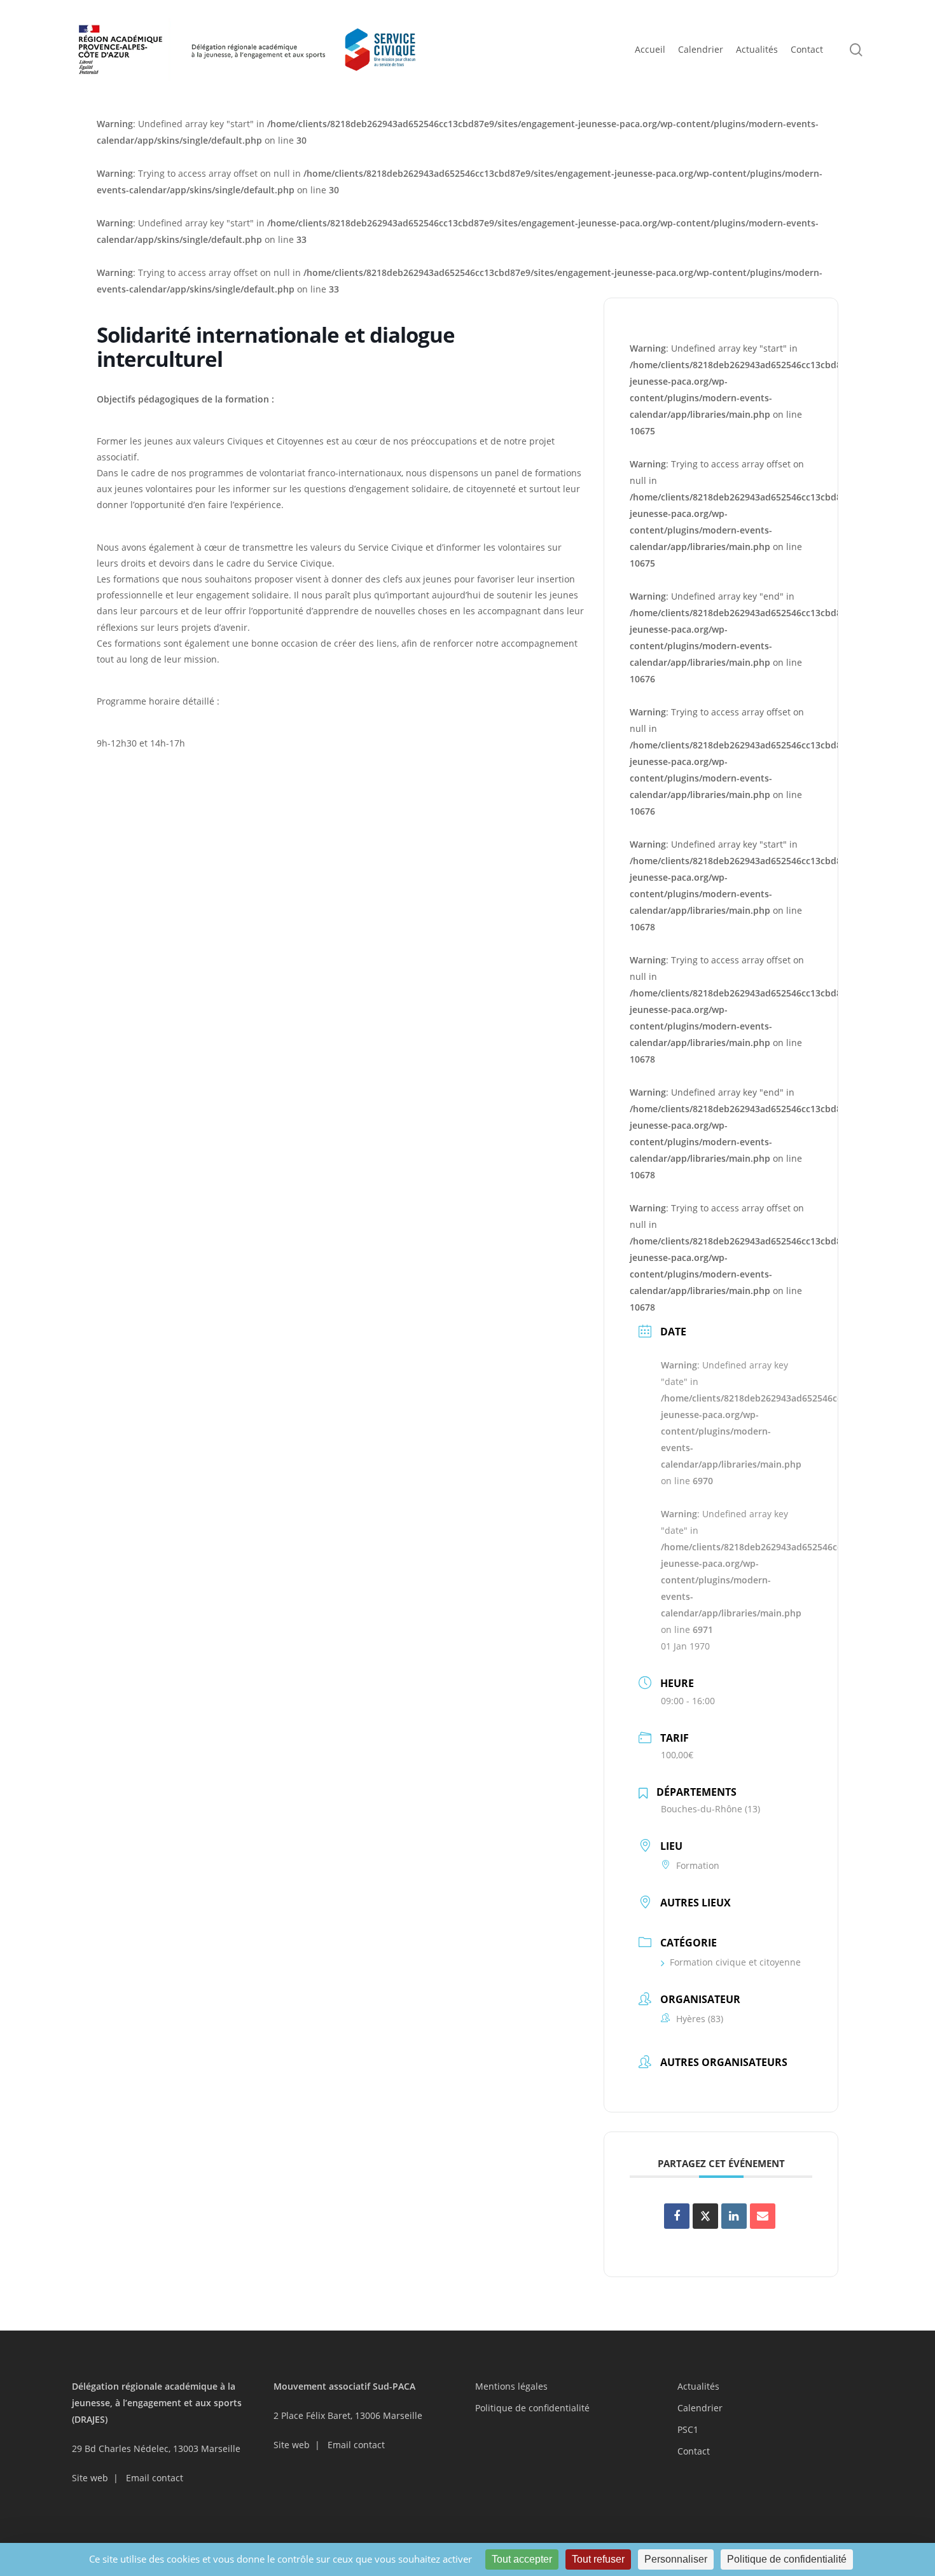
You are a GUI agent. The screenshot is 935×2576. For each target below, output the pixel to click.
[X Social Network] (705, 2216)
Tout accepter (522, 2559)
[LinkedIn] (734, 2216)
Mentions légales (511, 2386)
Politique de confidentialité (532, 2408)
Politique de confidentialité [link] (787, 2559)
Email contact (155, 2478)
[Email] (763, 2216)
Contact (694, 2451)
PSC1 (688, 2429)
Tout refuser (598, 2559)
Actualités (698, 2386)
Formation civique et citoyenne (735, 1962)
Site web (90, 2478)
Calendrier (700, 2408)
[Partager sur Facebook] (677, 2216)
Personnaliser (676, 2559)
